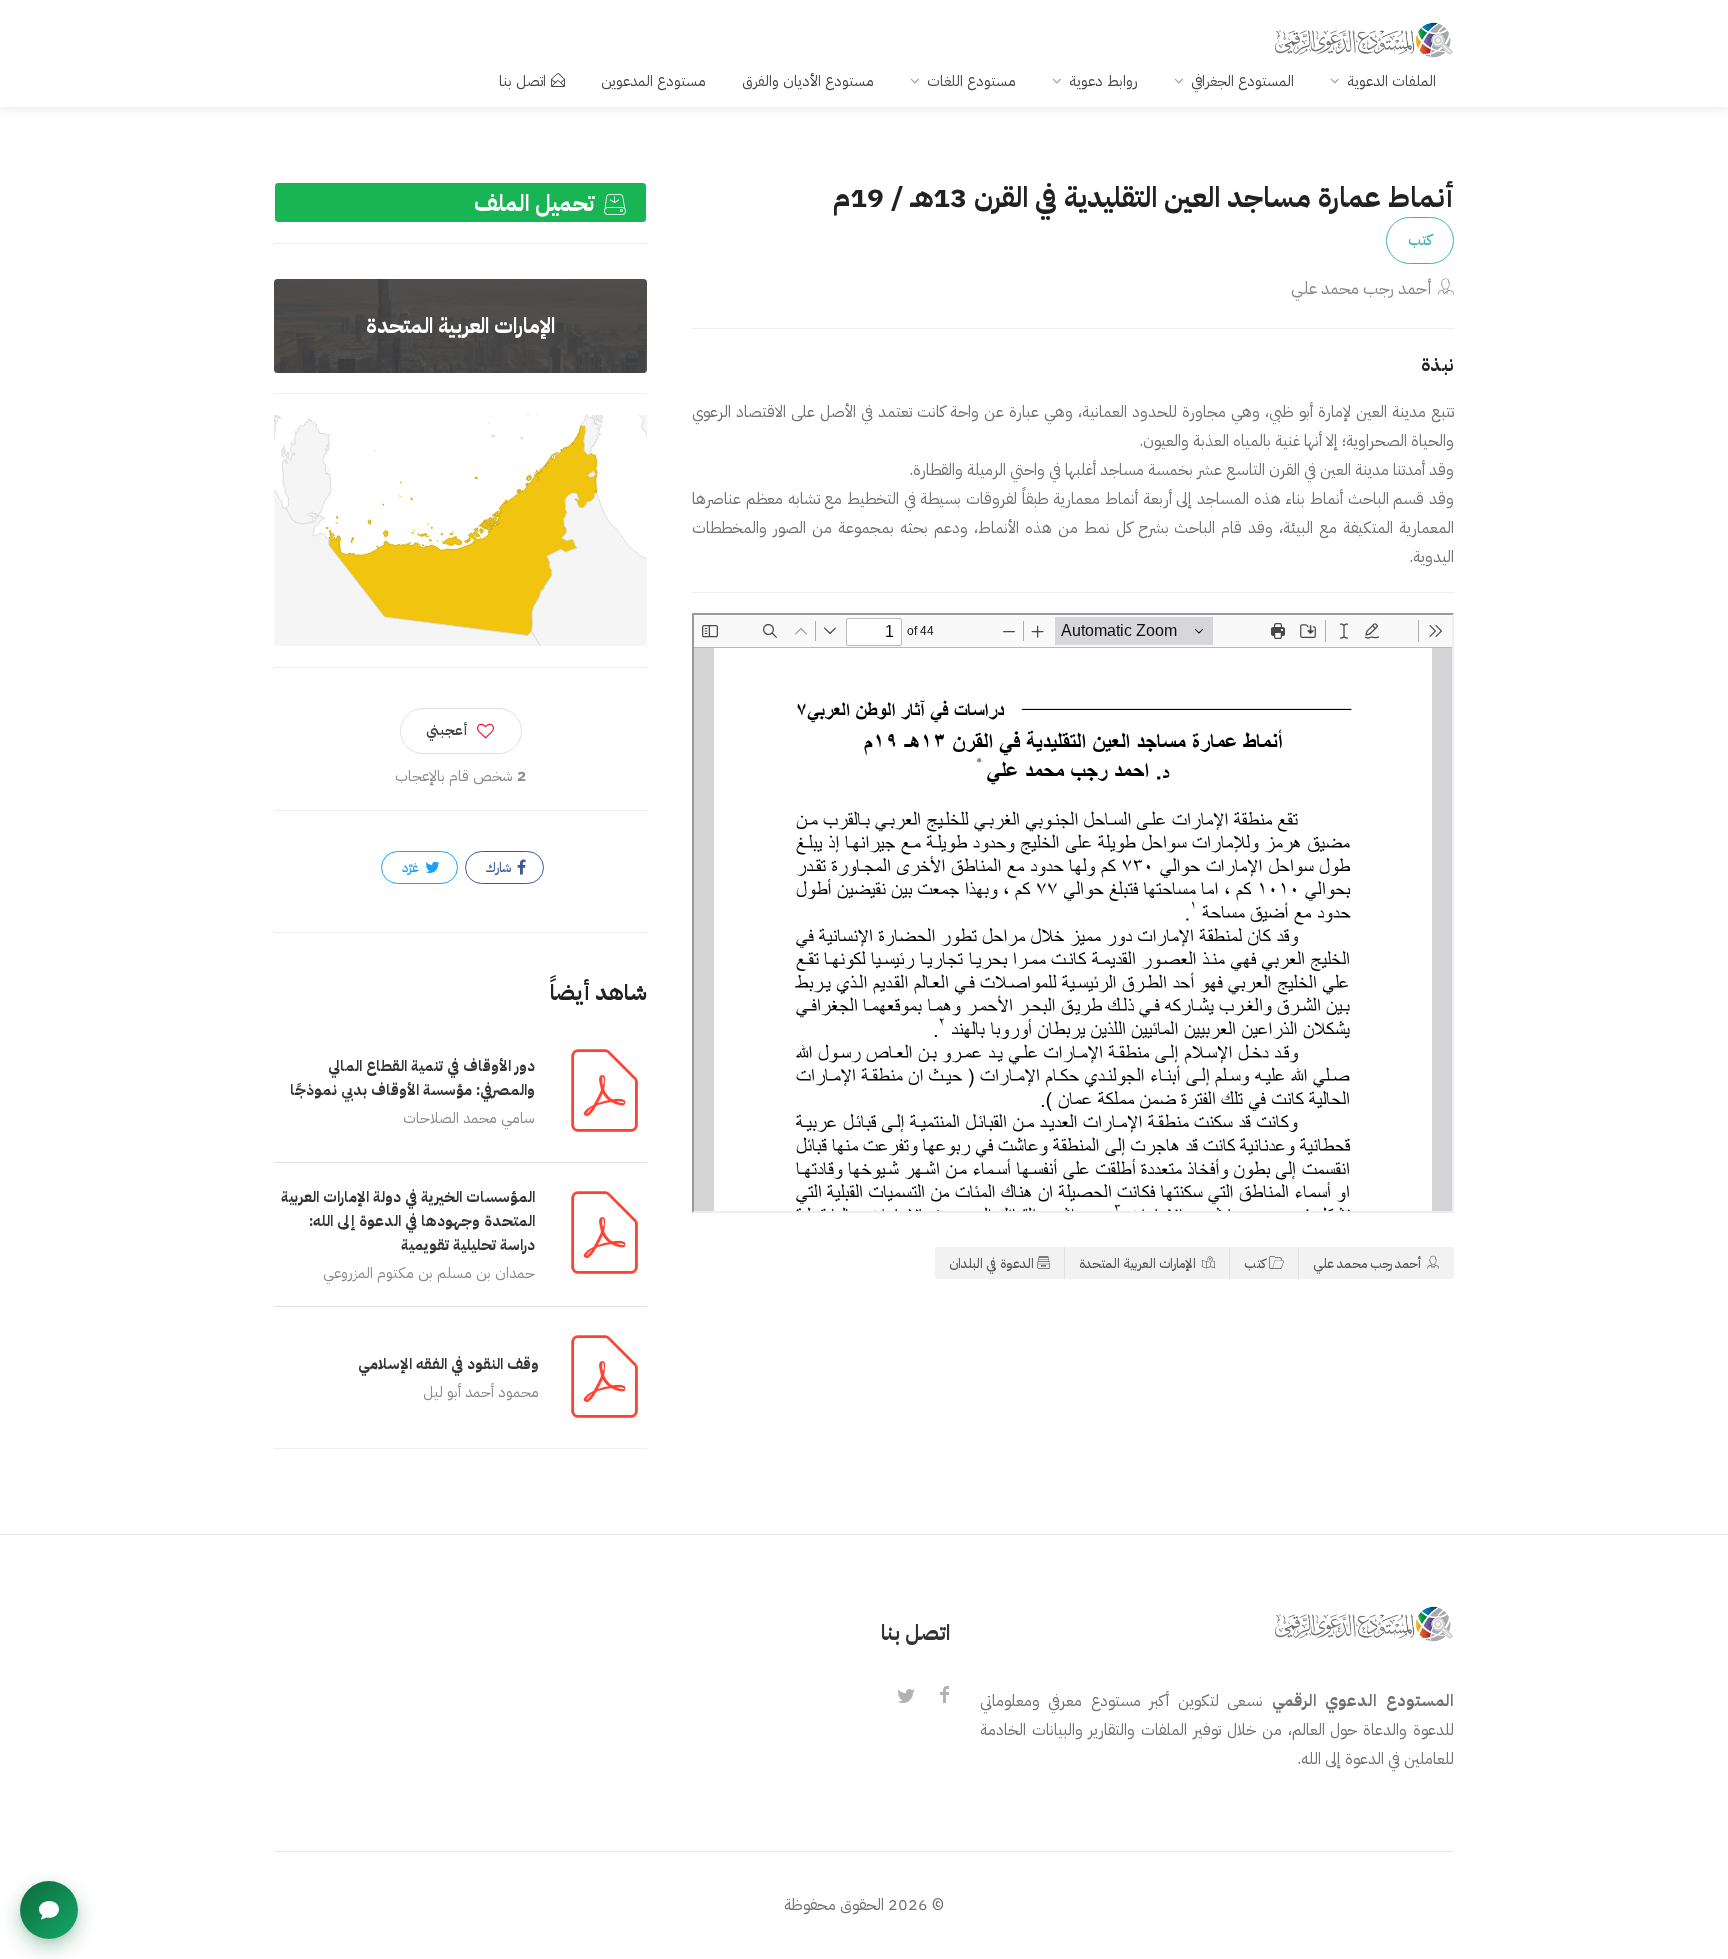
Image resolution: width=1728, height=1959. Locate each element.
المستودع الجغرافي (1242, 81)
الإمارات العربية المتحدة (1139, 1263)
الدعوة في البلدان (991, 1263)
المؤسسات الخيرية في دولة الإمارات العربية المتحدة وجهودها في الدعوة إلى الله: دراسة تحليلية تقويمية (408, 1221)
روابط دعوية (1103, 81)
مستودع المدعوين (653, 81)
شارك (500, 867)
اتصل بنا (522, 81)
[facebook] (944, 1697)
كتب (1420, 240)
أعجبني (447, 730)
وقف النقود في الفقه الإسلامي (448, 1364)
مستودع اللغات (971, 81)
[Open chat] (49, 1910)
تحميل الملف (537, 203)
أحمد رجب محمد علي (1361, 288)
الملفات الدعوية (1391, 81)
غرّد (412, 867)
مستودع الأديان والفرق (808, 81)
